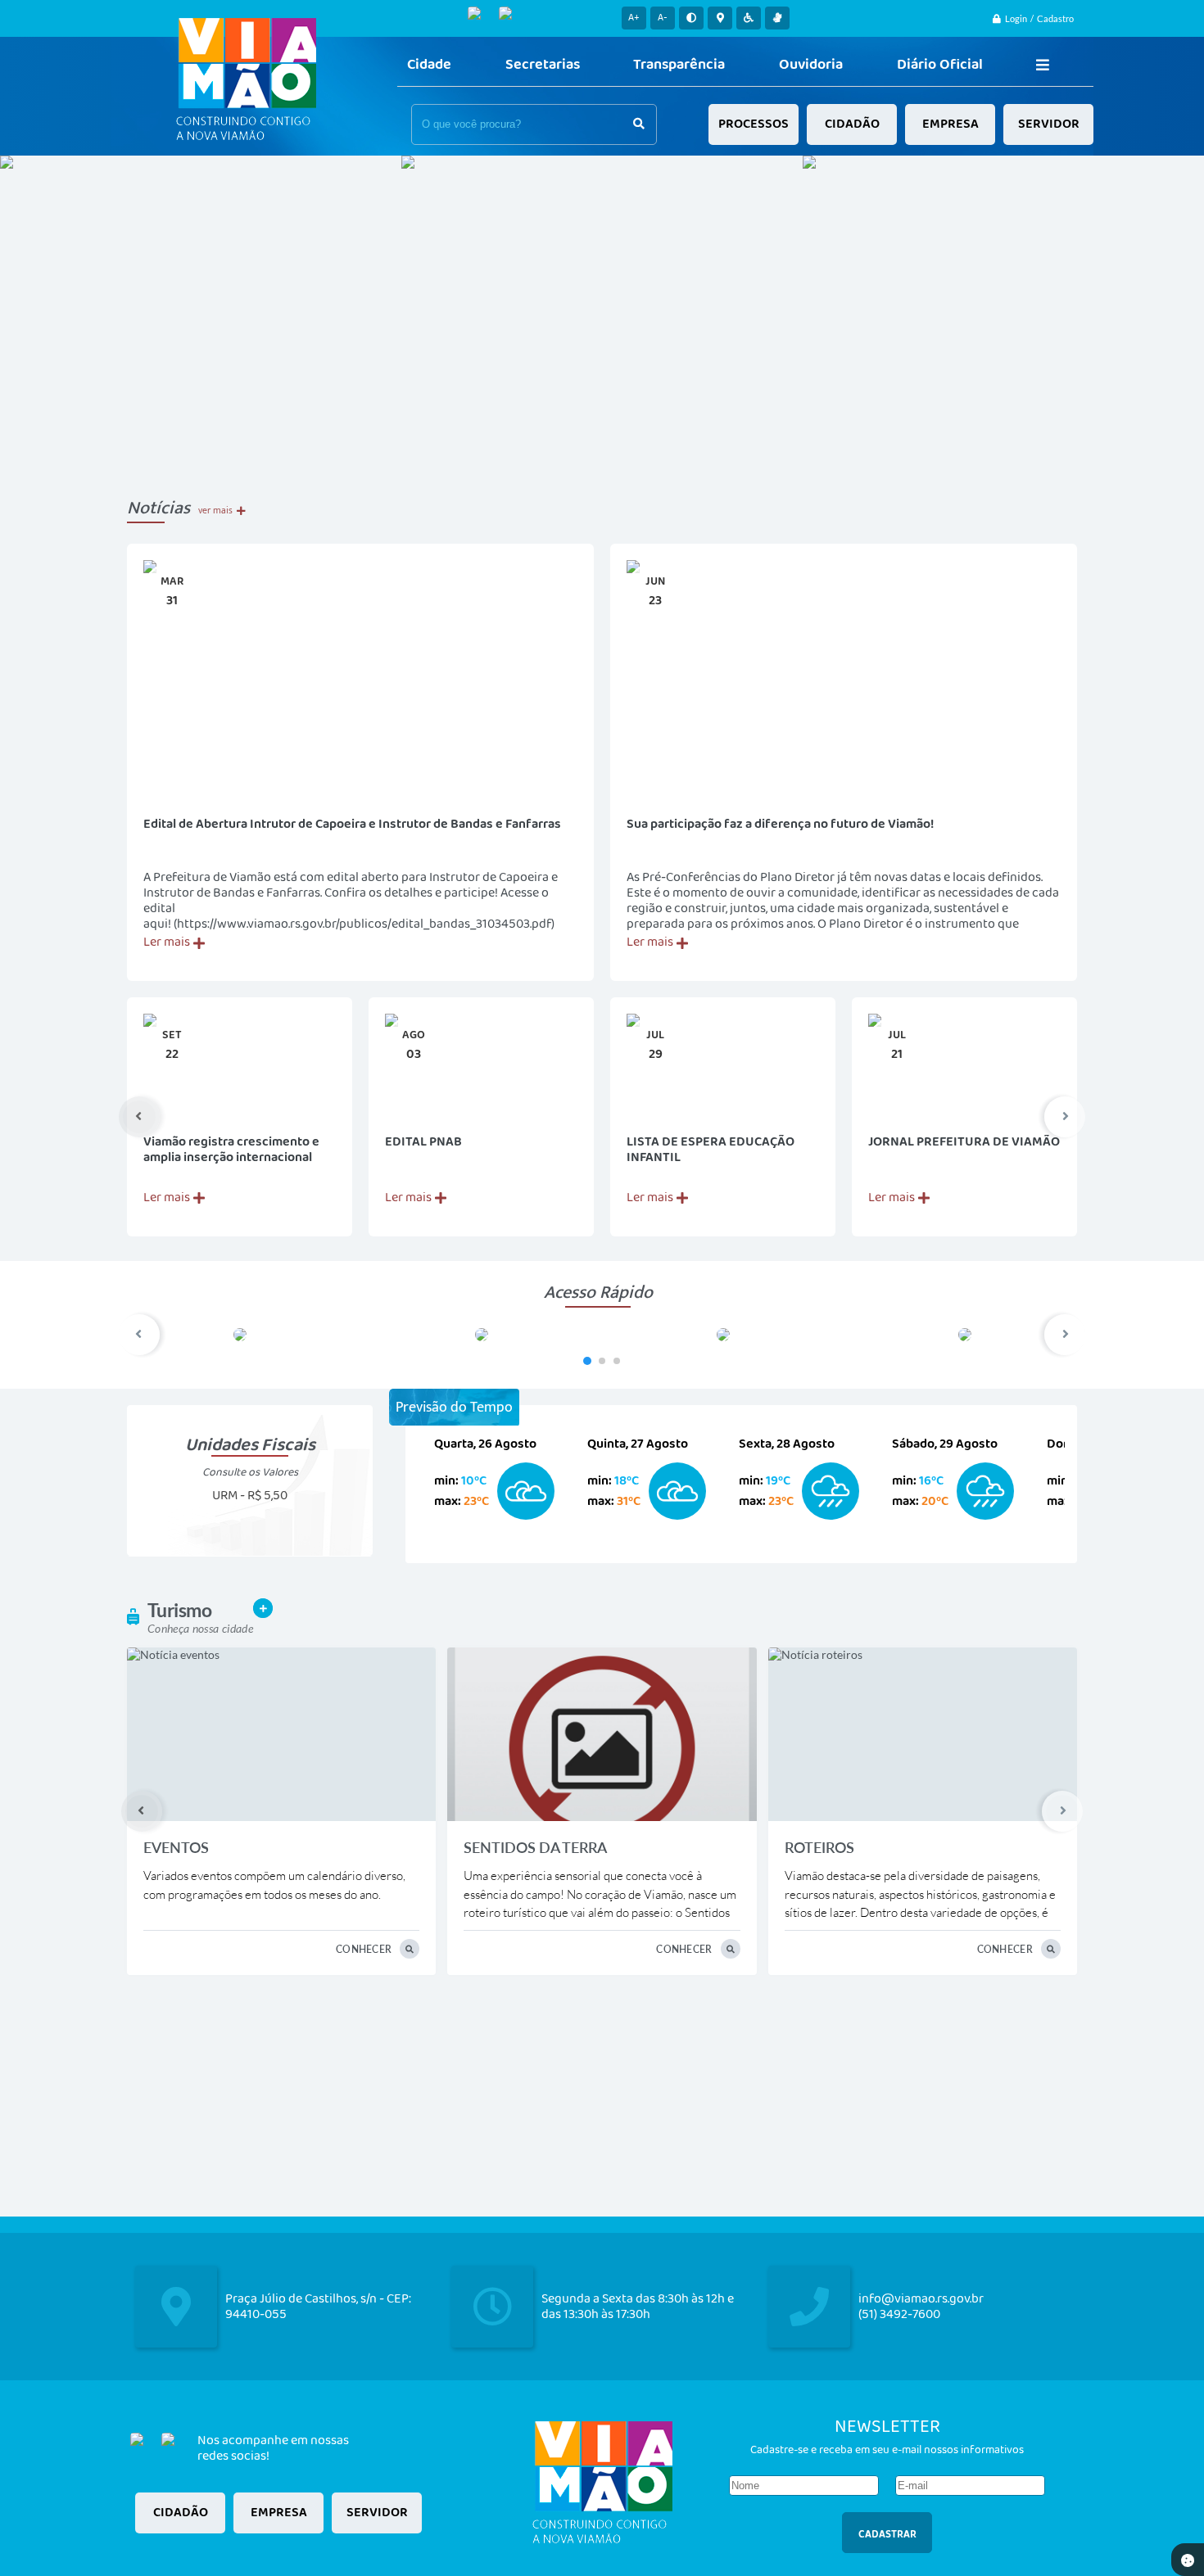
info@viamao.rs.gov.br (921, 2299)
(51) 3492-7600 (899, 2314)
